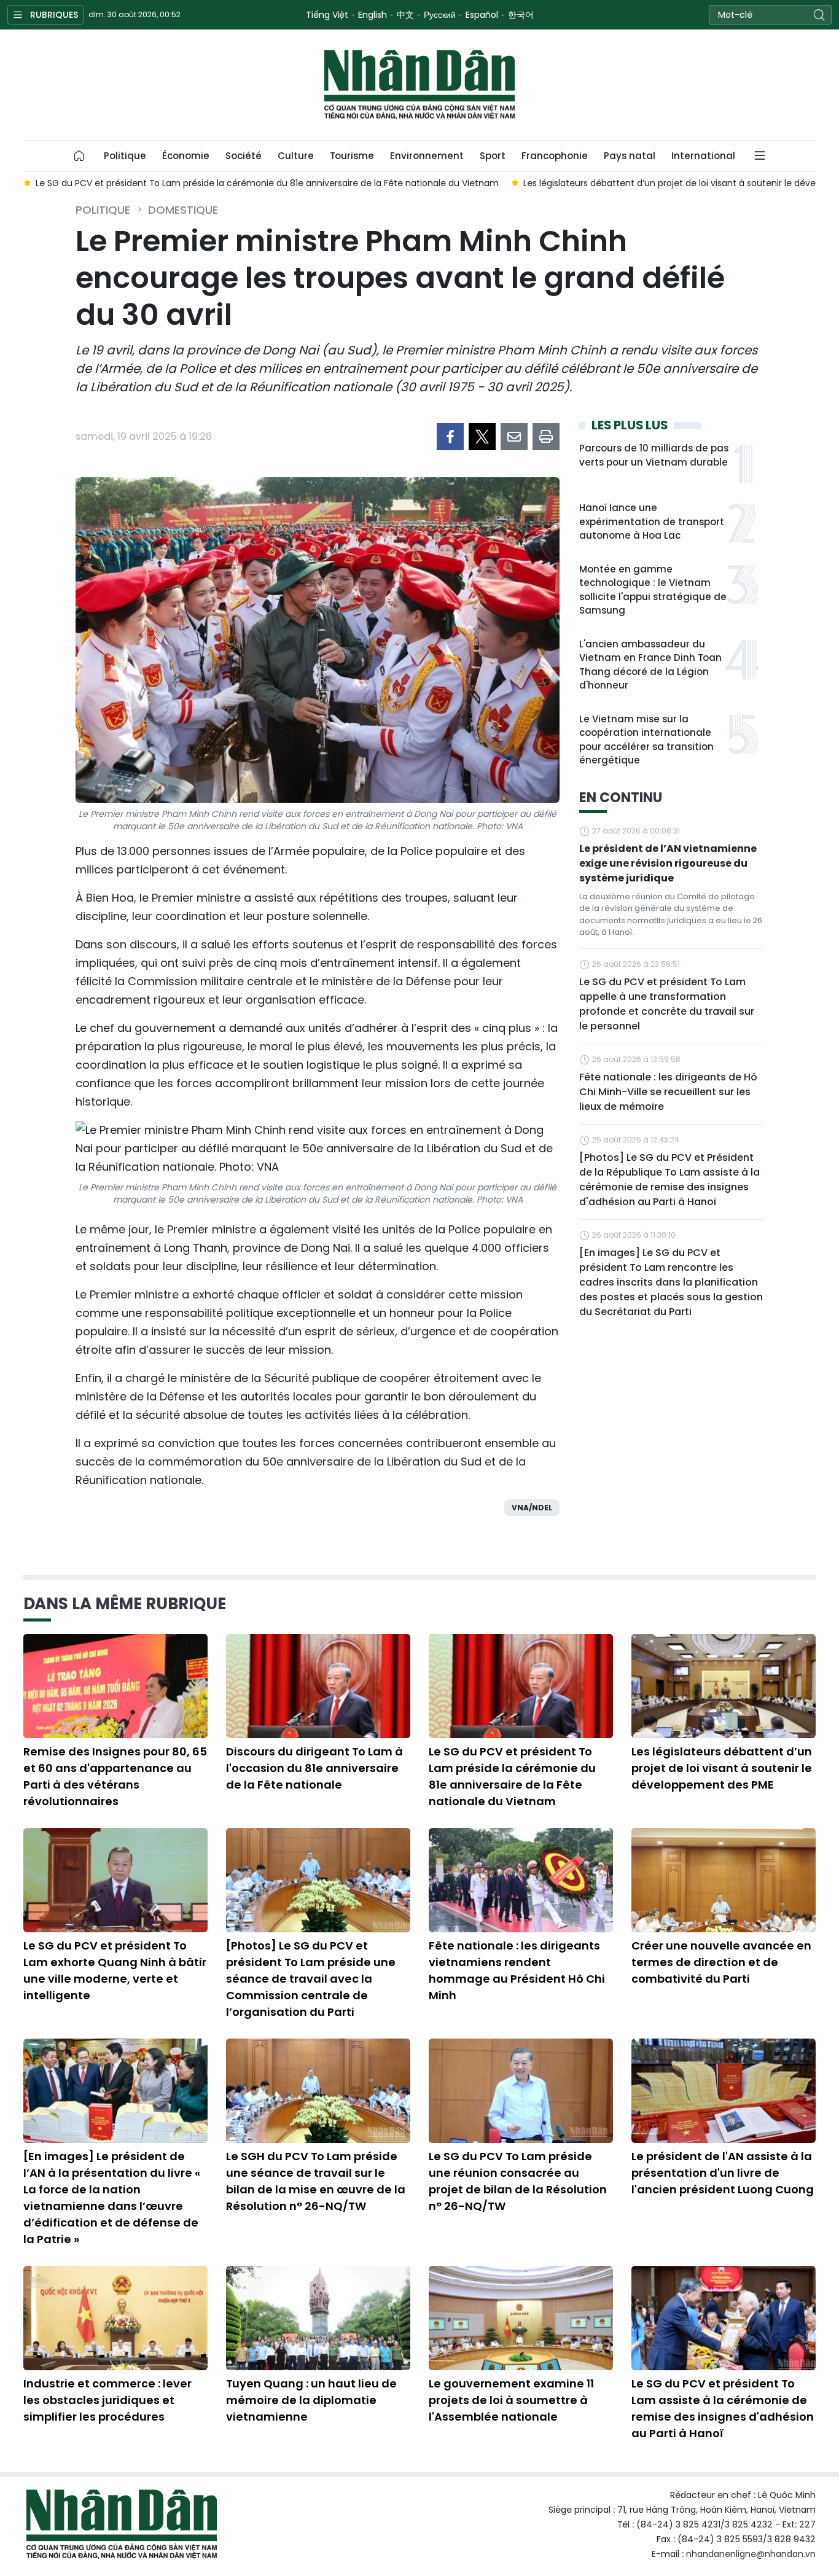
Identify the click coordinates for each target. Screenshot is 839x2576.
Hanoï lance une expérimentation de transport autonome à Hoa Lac (652, 521)
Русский (440, 15)
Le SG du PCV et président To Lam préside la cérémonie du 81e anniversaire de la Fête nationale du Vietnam (512, 1776)
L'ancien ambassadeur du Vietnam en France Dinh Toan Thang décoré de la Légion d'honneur (650, 665)
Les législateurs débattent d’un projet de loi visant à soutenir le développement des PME (722, 1768)
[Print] (546, 437)
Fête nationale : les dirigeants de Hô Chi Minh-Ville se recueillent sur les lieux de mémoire (668, 1092)
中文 (405, 15)
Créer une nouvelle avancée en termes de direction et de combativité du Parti (721, 1962)
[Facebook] (450, 437)
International (703, 156)
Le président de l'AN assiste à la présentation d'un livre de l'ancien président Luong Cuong (723, 2173)
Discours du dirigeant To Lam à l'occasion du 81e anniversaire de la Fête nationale (314, 1768)
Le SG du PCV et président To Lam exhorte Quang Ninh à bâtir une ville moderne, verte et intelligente (115, 1970)
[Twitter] (482, 437)
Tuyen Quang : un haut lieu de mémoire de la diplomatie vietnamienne (311, 2400)
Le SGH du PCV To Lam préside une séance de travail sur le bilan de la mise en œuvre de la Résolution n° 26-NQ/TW (316, 2181)
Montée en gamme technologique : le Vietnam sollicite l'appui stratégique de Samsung (653, 590)
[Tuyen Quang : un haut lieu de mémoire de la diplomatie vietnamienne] (318, 2318)
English (373, 15)
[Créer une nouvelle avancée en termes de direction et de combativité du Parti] (724, 1880)
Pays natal (630, 156)
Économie (186, 156)
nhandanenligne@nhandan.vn (751, 2554)
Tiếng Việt (327, 15)
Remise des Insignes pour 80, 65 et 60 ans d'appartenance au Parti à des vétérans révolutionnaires (115, 1776)
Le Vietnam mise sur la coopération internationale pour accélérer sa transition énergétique (646, 740)
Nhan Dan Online (419, 85)
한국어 (521, 15)
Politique (125, 156)
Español (482, 15)
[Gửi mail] (514, 437)
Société (244, 156)
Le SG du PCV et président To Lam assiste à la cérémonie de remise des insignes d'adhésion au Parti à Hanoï (723, 2408)
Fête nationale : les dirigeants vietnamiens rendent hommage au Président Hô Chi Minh (517, 1970)
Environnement (427, 156)
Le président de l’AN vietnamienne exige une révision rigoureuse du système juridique (668, 863)
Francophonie (555, 156)
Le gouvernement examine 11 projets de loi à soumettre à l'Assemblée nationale (511, 2400)
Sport (493, 156)
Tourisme (352, 156)
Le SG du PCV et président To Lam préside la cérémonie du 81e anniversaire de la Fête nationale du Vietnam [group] (267, 183)
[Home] (79, 156)
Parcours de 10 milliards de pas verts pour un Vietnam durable (654, 455)
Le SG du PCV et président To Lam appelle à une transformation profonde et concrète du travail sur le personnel (667, 1004)
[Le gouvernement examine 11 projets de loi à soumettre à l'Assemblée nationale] (521, 2318)
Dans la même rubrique (125, 1604)
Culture (296, 156)
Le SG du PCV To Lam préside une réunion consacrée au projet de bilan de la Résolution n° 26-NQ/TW (518, 2181)
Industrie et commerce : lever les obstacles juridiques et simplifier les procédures (107, 2400)
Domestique (183, 210)
